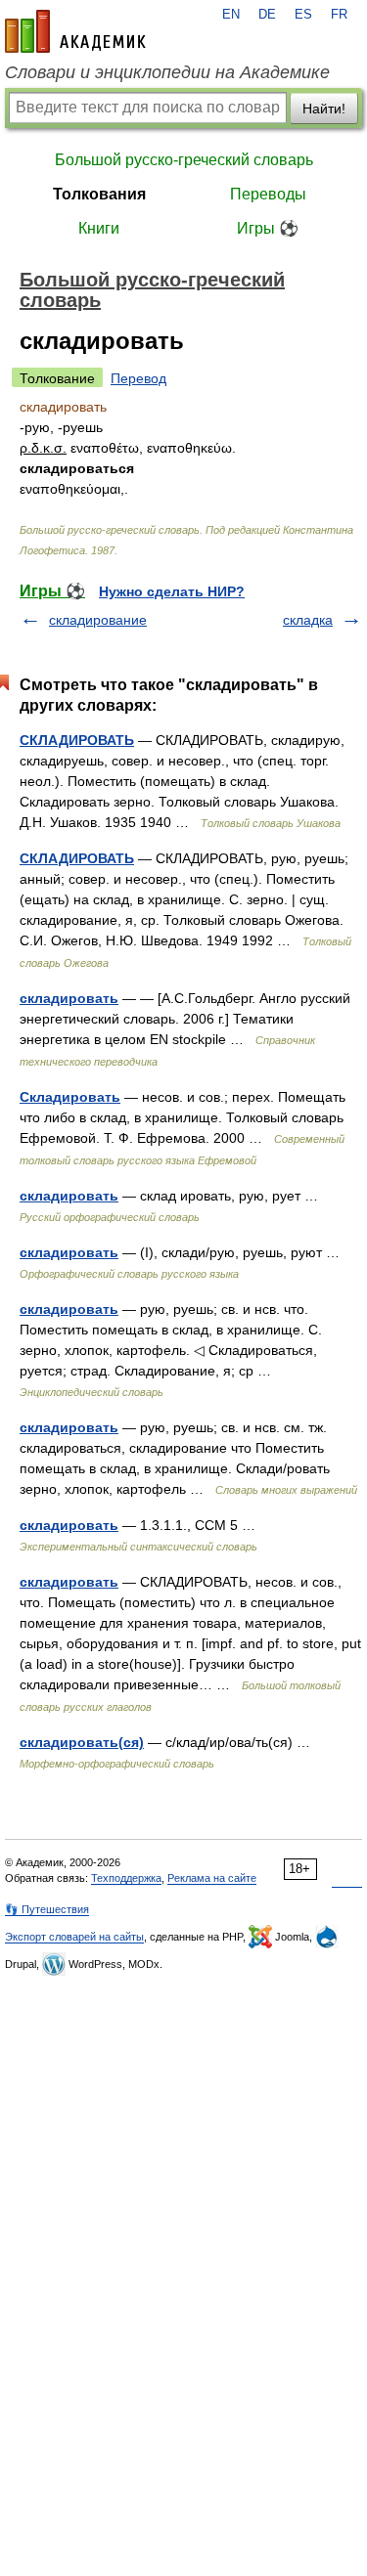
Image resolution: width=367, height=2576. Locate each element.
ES (303, 15)
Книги (99, 228)
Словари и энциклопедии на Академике (167, 72)
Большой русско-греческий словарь (184, 160)
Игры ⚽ (268, 228)
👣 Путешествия (47, 1909)
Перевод (138, 378)
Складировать (70, 1097)
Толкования (99, 194)
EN (231, 15)
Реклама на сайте (212, 1878)
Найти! (324, 109)
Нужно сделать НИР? (172, 591)
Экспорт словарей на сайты (74, 1937)
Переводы (268, 194)
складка (308, 620)
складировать (69, 998)
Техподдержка (126, 1878)
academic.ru (75, 31)
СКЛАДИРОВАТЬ (77, 740)
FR (339, 15)
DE (267, 15)
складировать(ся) (82, 1742)
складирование (98, 620)
